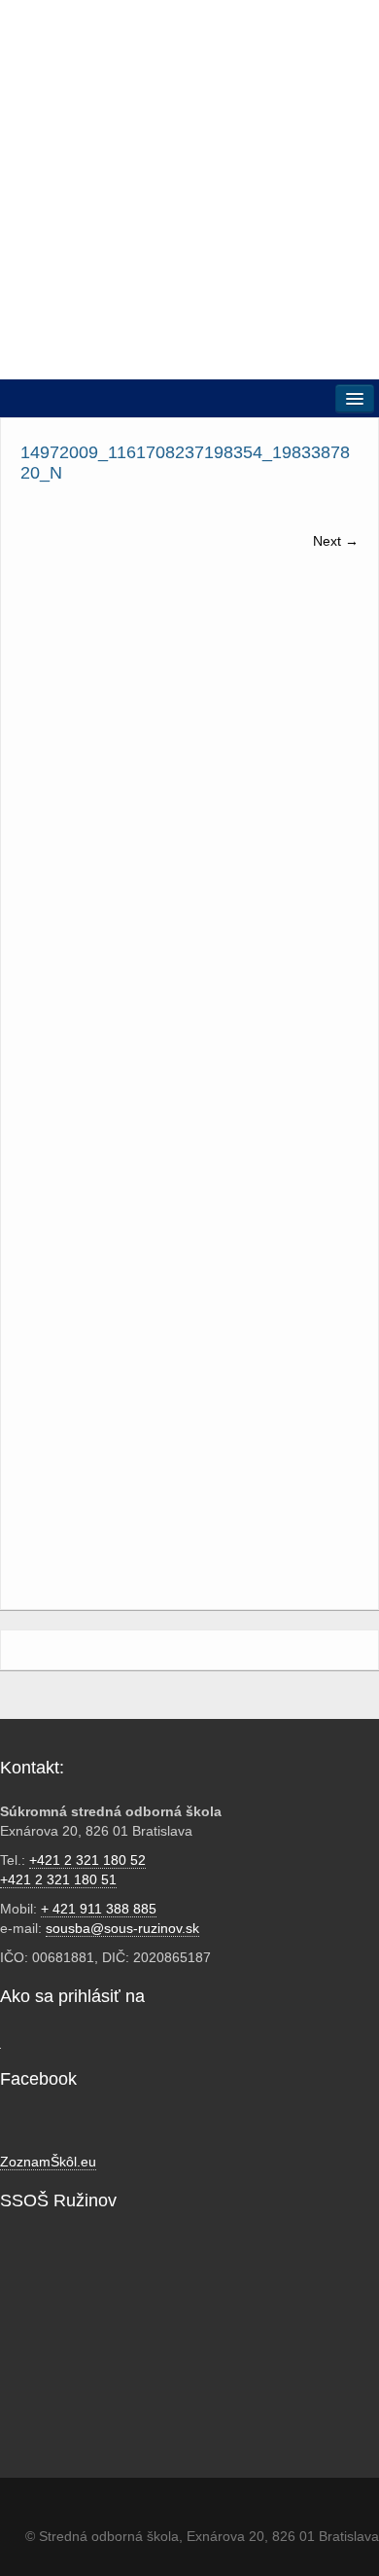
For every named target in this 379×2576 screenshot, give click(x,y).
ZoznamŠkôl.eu (48, 2162)
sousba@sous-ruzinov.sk (122, 1928)
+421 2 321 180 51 (58, 1879)
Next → (336, 541)
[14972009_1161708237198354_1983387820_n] (189, 758)
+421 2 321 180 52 (87, 1860)
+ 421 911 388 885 (99, 1909)
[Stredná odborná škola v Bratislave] (189, 189)
